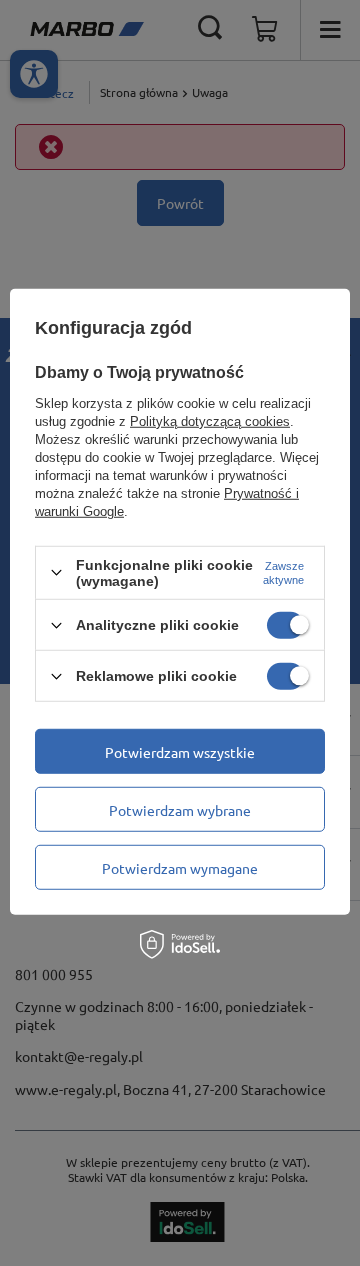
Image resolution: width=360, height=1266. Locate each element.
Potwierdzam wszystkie (180, 751)
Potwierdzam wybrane (180, 809)
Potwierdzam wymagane (180, 867)
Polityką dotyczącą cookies (210, 421)
